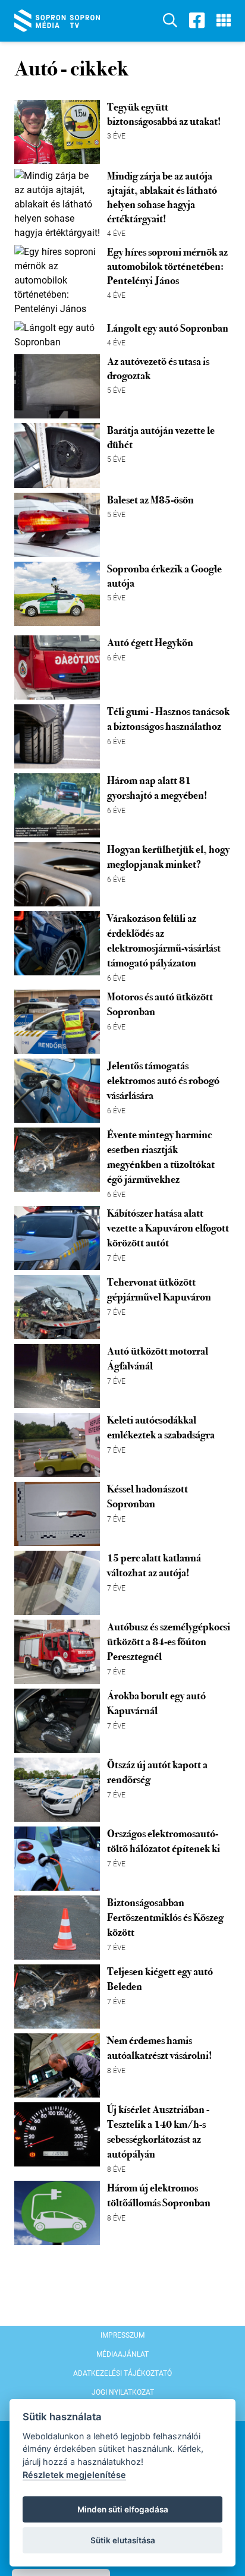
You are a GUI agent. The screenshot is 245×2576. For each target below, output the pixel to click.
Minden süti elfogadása (123, 2509)
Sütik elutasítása (123, 2540)
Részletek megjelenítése (74, 2475)
